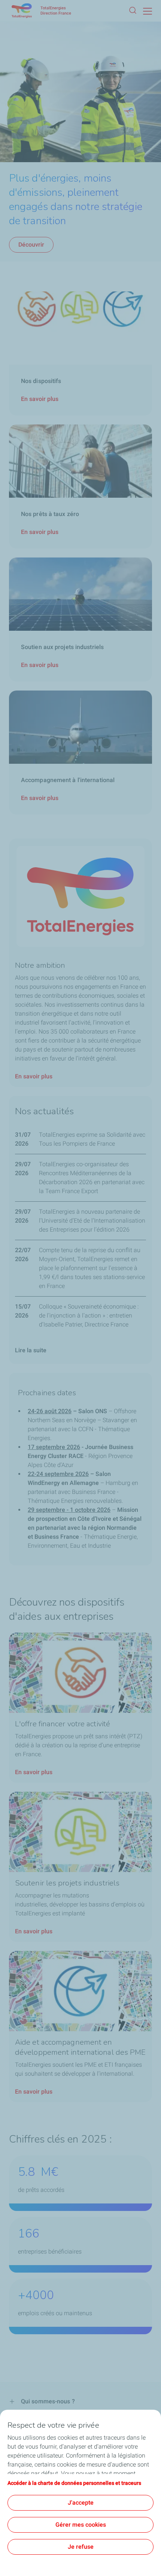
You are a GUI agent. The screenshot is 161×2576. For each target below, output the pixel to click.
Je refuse (81, 2547)
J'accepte (81, 2503)
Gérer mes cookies (81, 2525)
